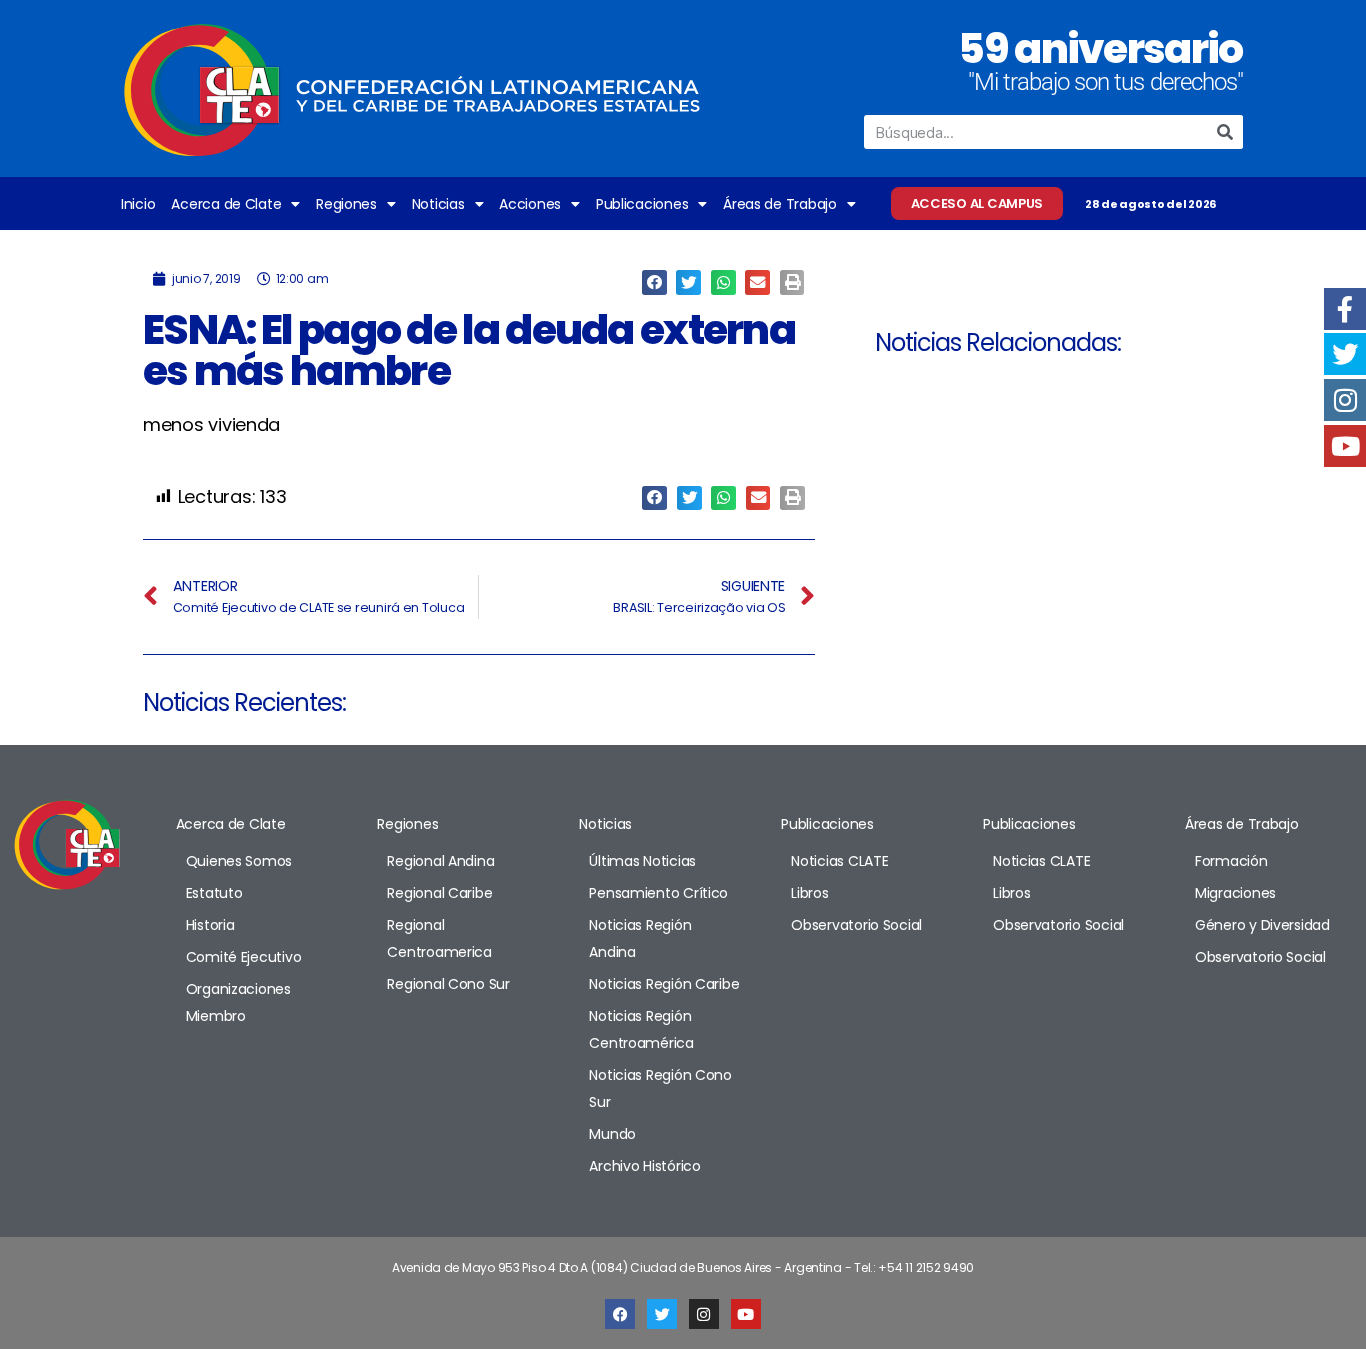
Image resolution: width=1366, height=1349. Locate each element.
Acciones (530, 204)
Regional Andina (440, 861)
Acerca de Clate (226, 204)
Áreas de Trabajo (780, 204)
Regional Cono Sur (448, 984)
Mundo (612, 1134)
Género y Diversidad (1262, 925)
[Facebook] (620, 1314)
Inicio (138, 204)
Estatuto (214, 893)
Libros (809, 893)
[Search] (1226, 132)
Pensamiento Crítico (658, 893)
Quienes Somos (239, 861)
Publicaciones (642, 204)
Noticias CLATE (839, 861)
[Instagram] (704, 1314)
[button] (654, 282)
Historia (210, 925)
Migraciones (1235, 893)
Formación (1231, 861)
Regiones (346, 204)
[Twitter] (662, 1314)
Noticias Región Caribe (664, 984)
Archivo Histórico (644, 1166)
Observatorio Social (856, 925)
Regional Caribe (439, 893)
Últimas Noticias (642, 861)
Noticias (438, 204)
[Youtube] (746, 1314)
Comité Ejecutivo (244, 957)
